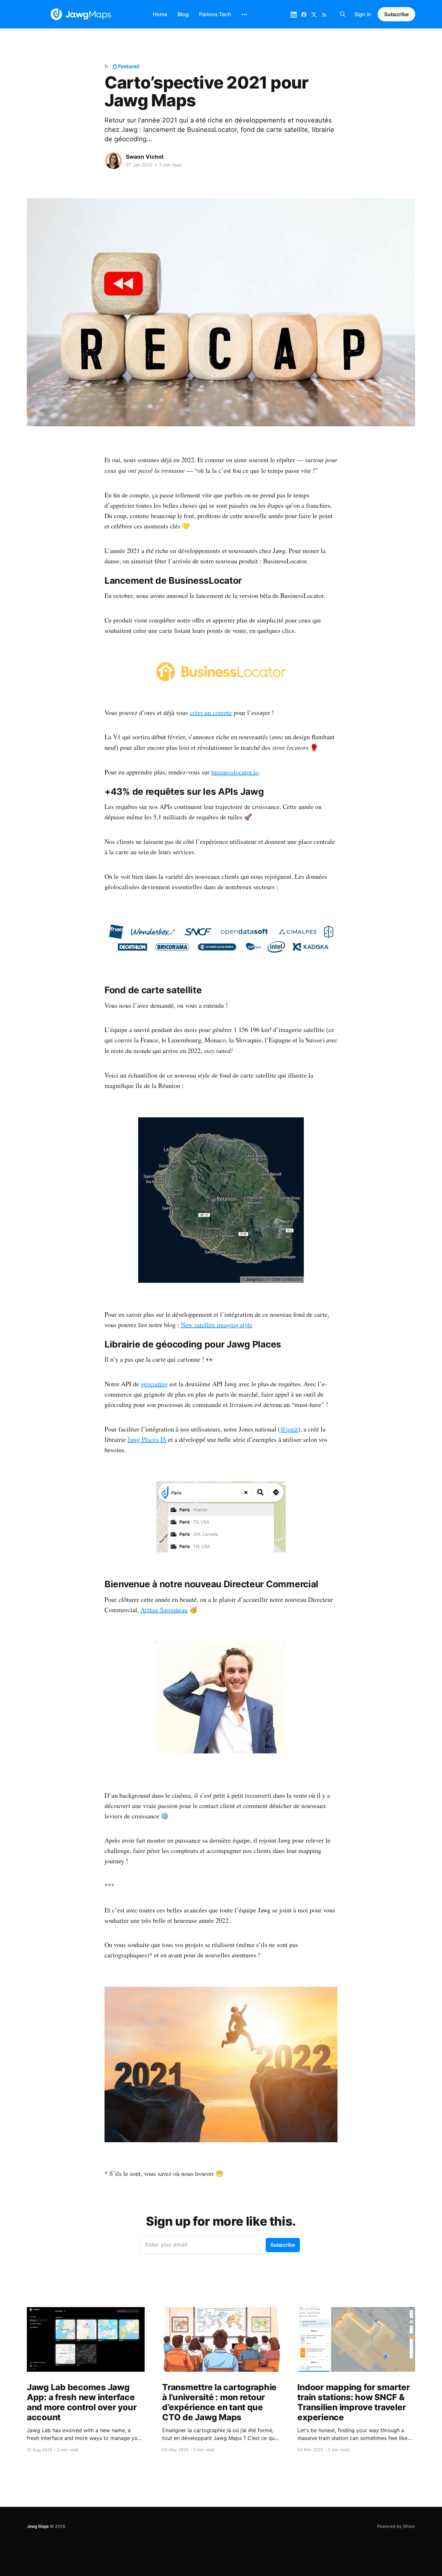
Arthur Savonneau (164, 1610)
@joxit (289, 1429)
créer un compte (211, 713)
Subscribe (396, 14)
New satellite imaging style (217, 1325)
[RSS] (324, 14)
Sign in (363, 14)
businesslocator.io (235, 772)
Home (160, 14)
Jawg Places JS (147, 1439)
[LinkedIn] (294, 14)
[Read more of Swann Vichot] (114, 161)
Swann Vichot (145, 157)
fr (106, 66)
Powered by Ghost (396, 2526)
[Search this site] (343, 14)
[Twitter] (314, 14)
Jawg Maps (38, 2526)
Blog (183, 14)
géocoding (154, 1384)
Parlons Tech (215, 14)
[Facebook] (304, 14)
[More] (244, 15)
